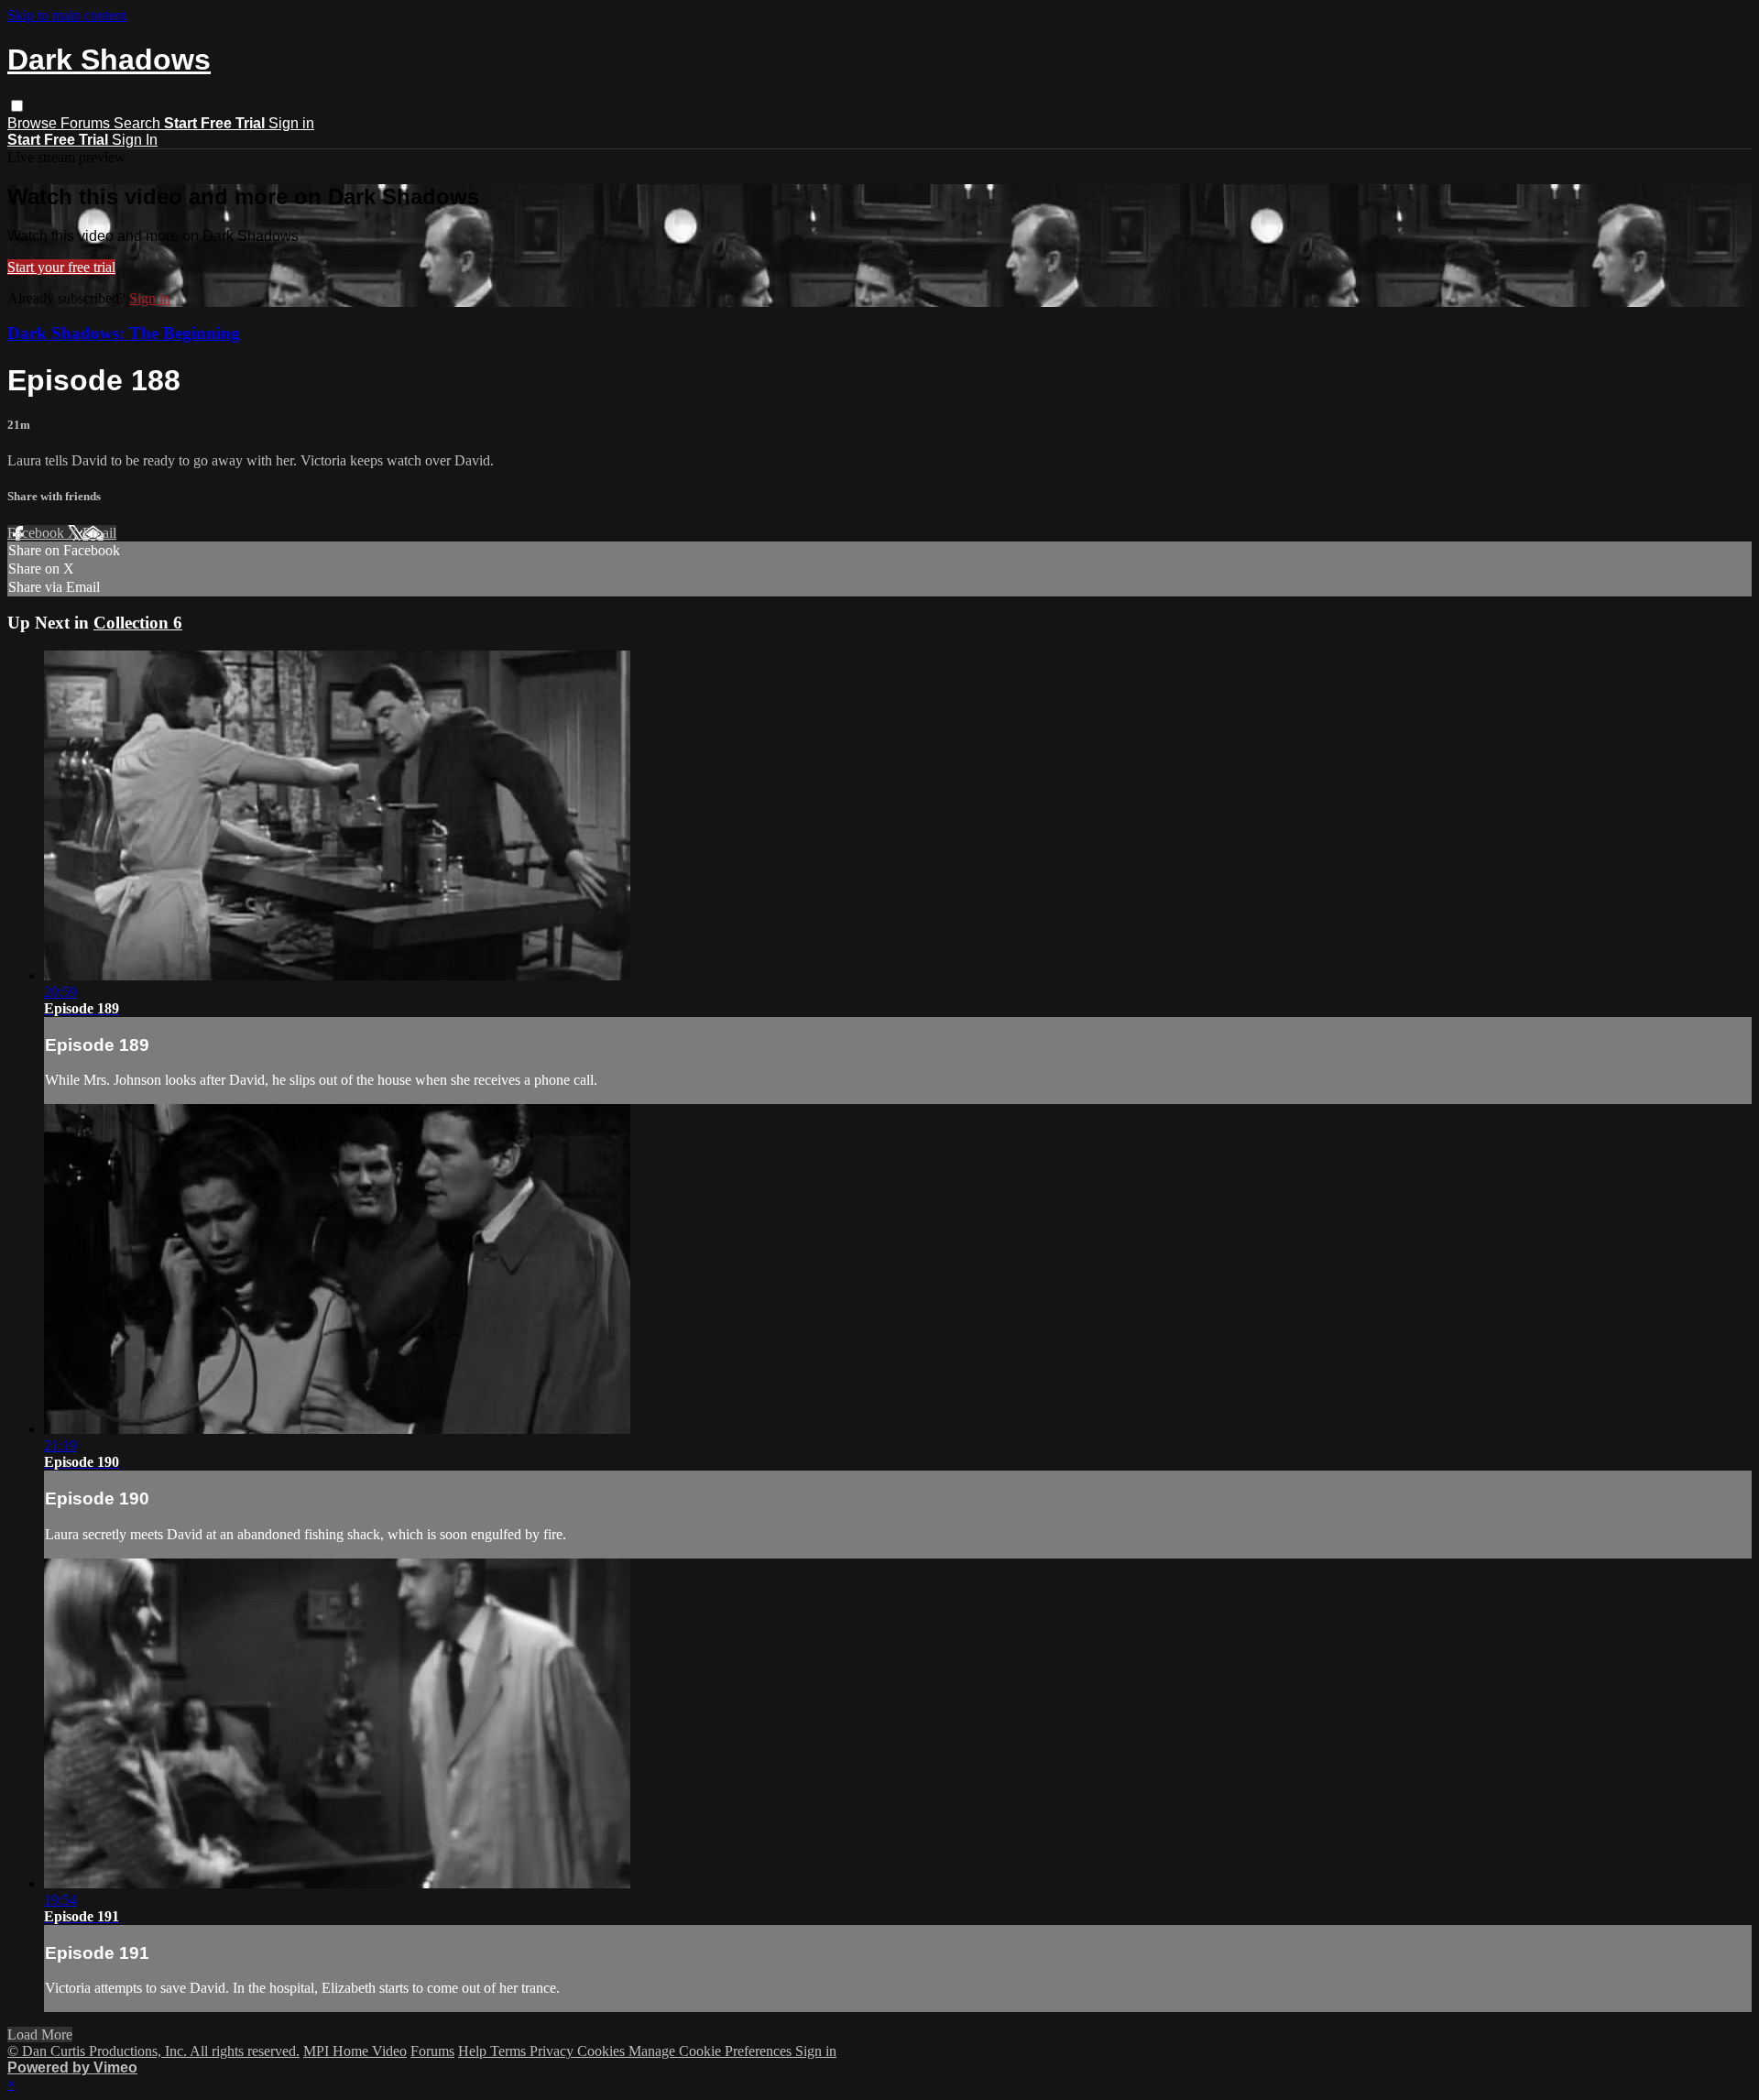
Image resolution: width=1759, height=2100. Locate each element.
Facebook (38, 533)
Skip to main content (67, 15)
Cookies (603, 2051)
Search (139, 123)
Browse (34, 123)
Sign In (135, 140)
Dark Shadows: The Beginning (124, 333)
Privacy (553, 2051)
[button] (17, 106)
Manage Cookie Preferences (712, 2051)
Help (474, 2051)
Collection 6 (138, 623)
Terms (510, 2051)
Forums (87, 123)
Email (99, 533)
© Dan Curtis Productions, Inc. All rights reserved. (153, 2051)
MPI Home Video (355, 2051)
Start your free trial (61, 267)
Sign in (291, 123)
